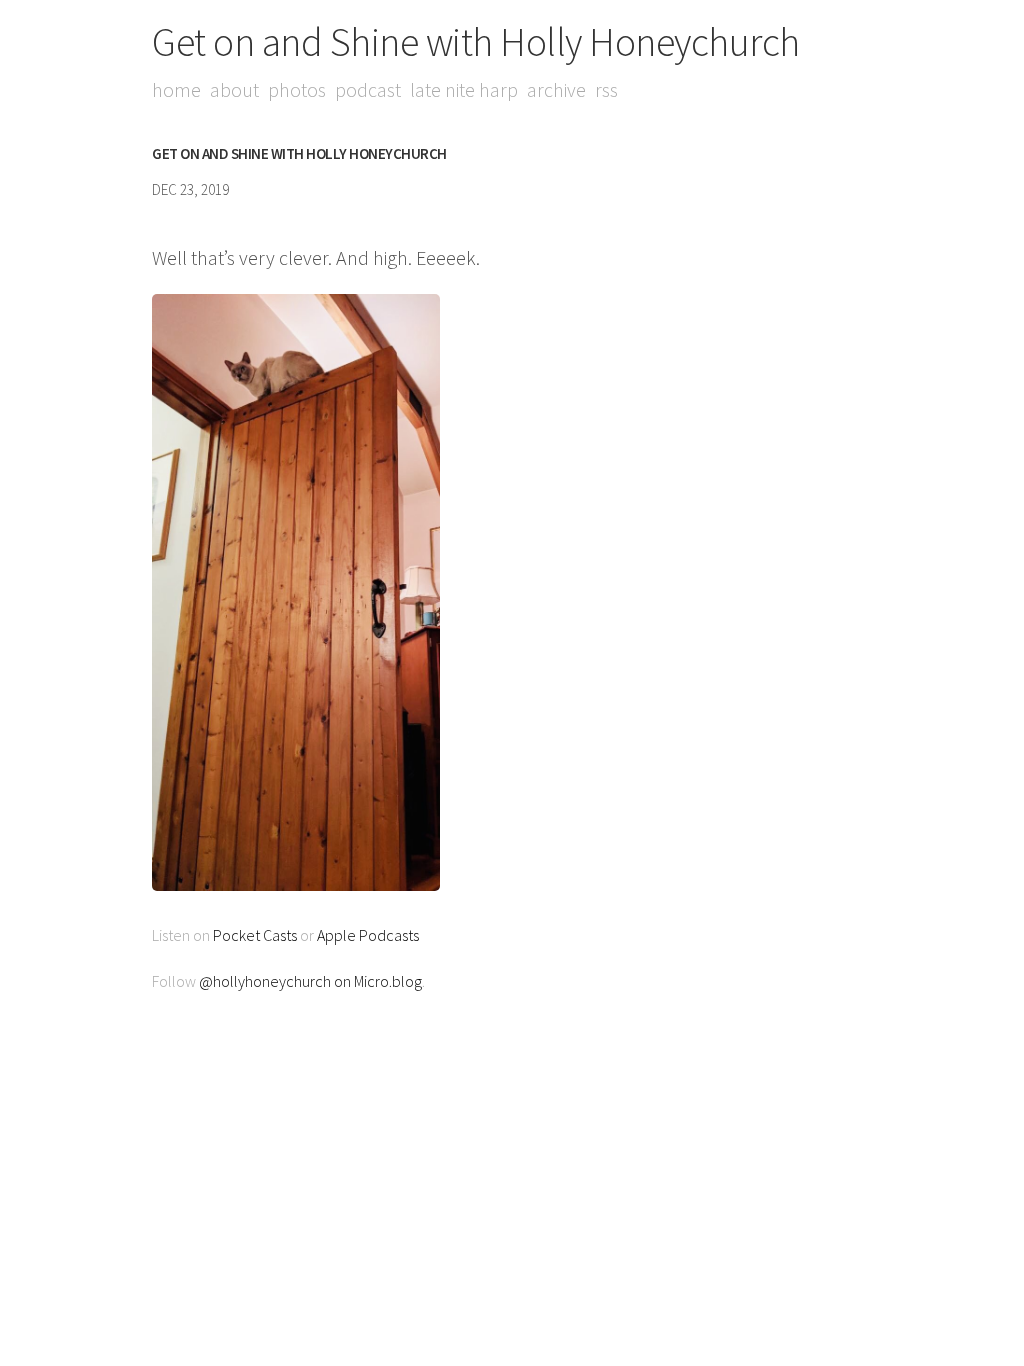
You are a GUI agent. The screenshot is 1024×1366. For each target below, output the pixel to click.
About (234, 89)
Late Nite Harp (464, 89)
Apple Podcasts (368, 935)
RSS (606, 89)
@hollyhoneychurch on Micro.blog (310, 981)
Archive (556, 89)
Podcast (368, 89)
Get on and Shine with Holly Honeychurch (476, 42)
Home (176, 89)
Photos (297, 89)
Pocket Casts (255, 935)
